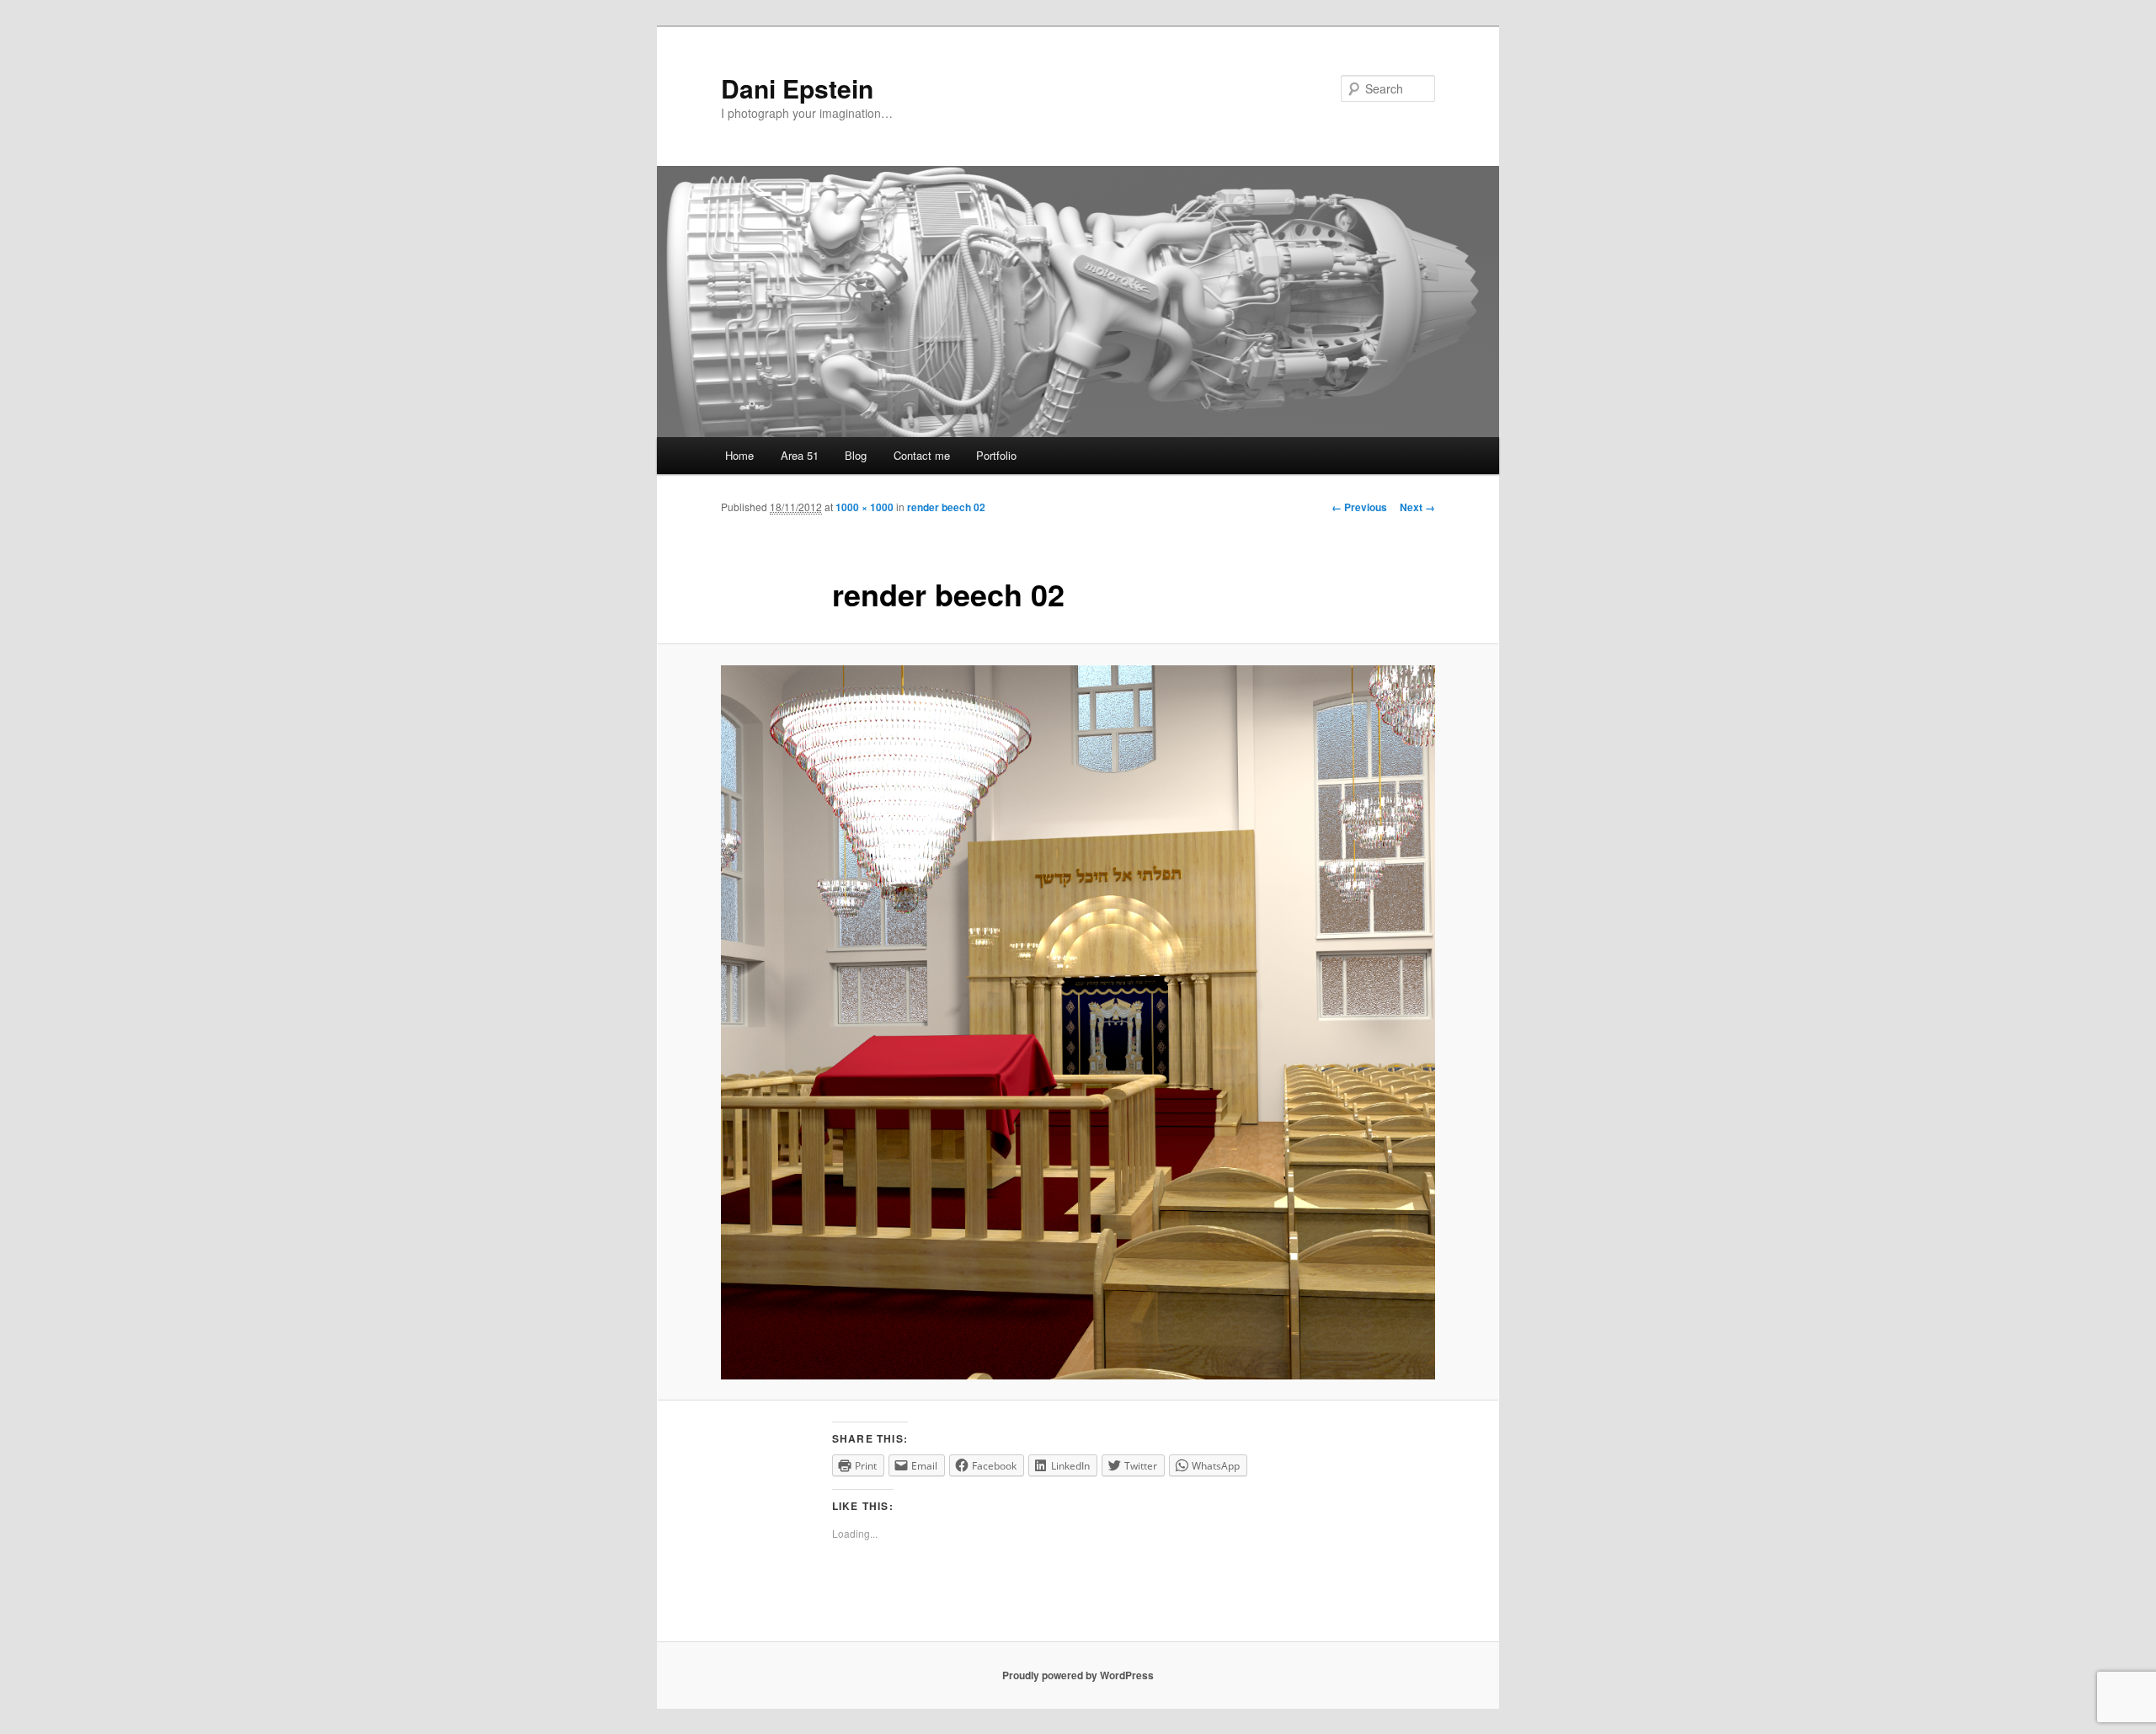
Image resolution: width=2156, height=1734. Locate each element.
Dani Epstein (797, 88)
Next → (1417, 507)
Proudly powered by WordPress (1078, 1675)
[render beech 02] (1078, 1022)
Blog (856, 455)
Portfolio (996, 455)
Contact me (922, 455)
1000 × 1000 (865, 507)
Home (739, 455)
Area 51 (800, 455)
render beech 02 (946, 507)
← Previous (1359, 507)
